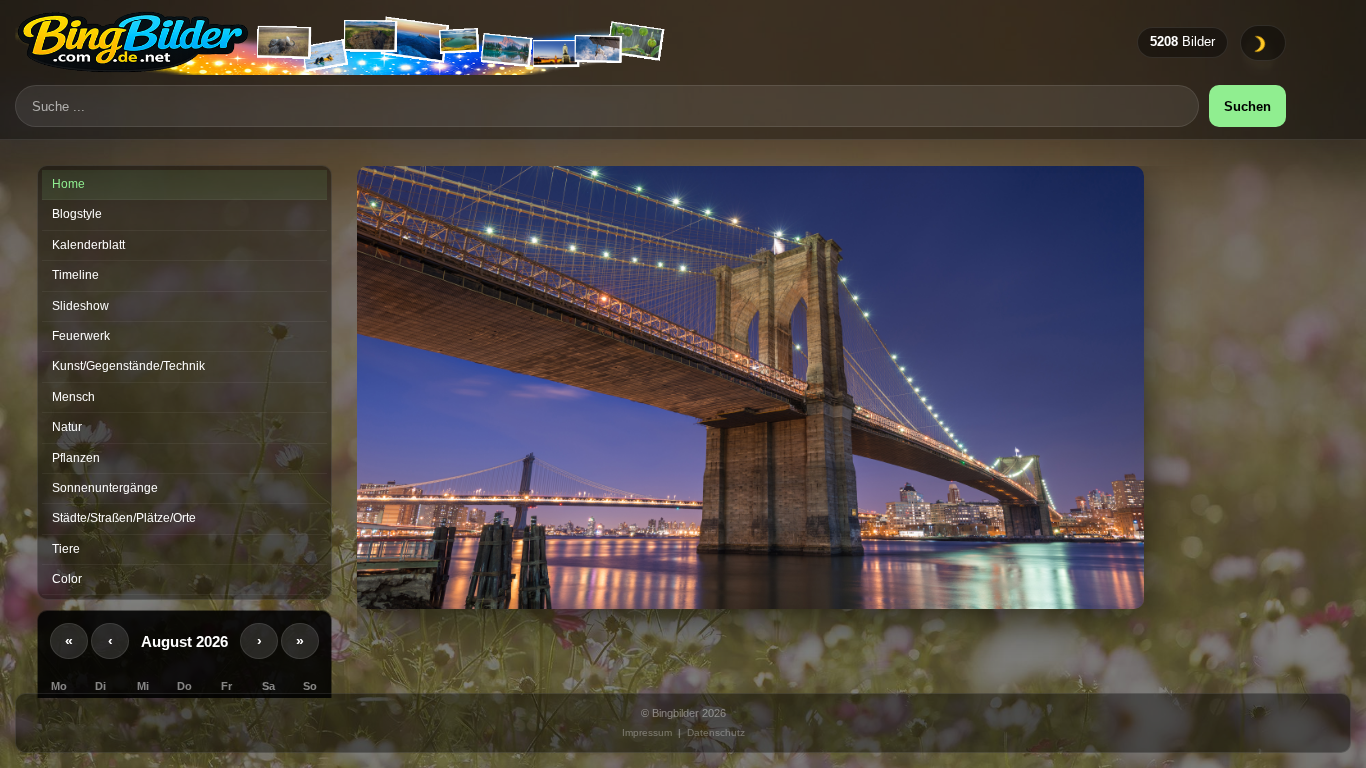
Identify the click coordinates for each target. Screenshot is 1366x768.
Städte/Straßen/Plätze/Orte (124, 518)
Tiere (66, 549)
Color (67, 579)
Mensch (73, 397)
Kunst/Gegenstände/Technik (128, 366)
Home (68, 184)
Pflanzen (76, 458)
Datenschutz (716, 732)
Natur (67, 427)
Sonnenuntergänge (105, 488)
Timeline (75, 275)
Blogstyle (77, 214)
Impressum (647, 732)
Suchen (1247, 106)
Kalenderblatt (88, 245)
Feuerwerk (81, 336)
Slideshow (80, 306)
